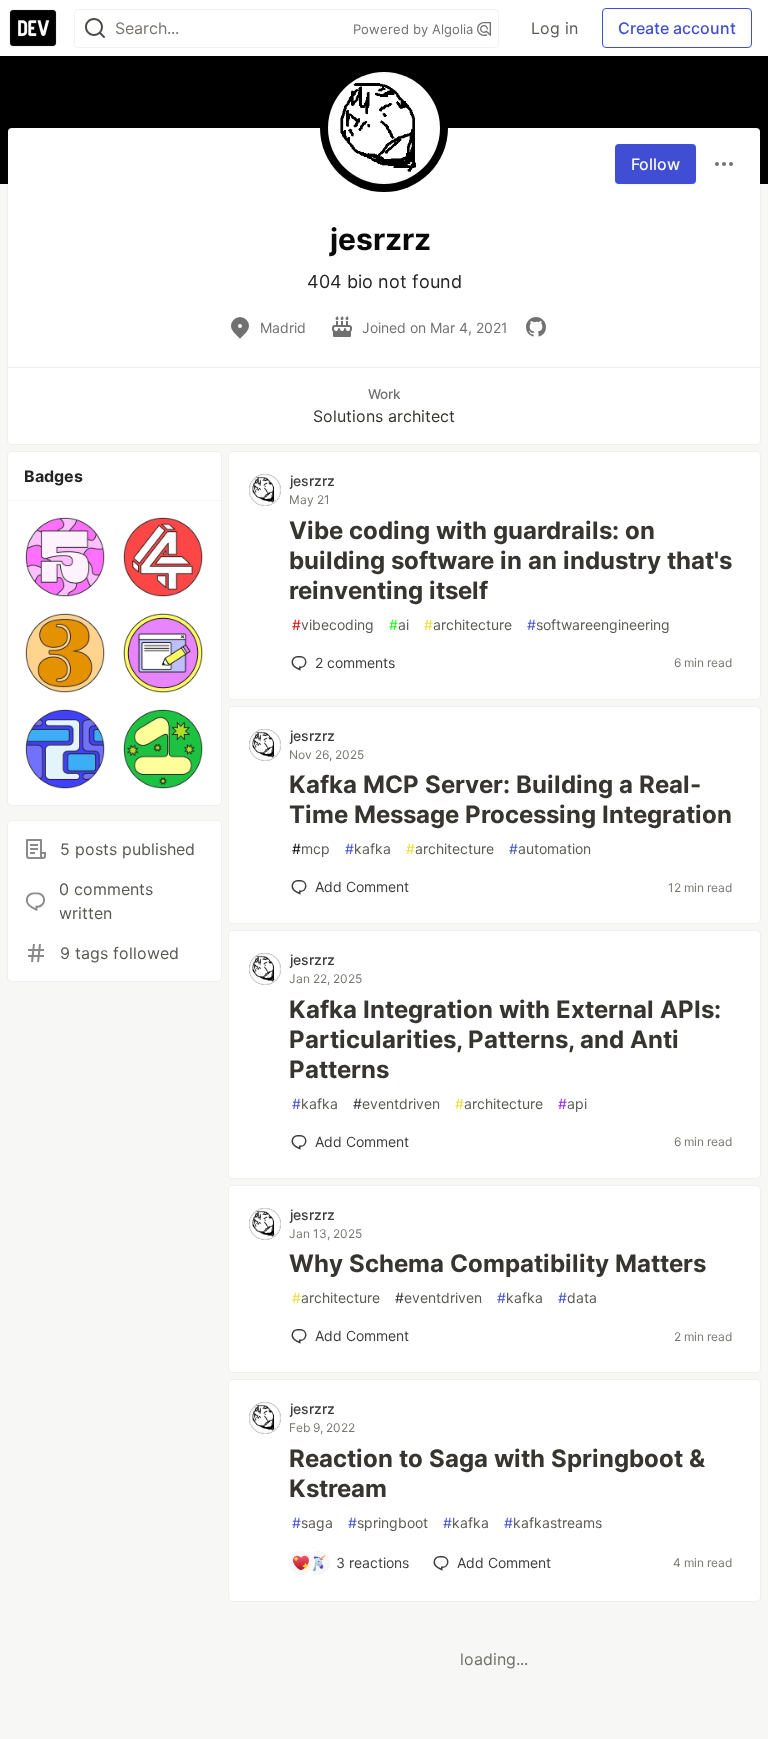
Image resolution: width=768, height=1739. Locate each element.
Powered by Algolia (415, 29)
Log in (554, 28)
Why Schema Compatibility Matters (497, 1263)
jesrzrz (312, 480)
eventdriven (396, 1103)
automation (550, 848)
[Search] (95, 28)
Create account (677, 28)
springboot (388, 1522)
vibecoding (333, 624)
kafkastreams (553, 1522)
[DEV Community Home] (33, 28)
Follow (655, 164)
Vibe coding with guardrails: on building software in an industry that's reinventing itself (510, 560)
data (577, 1297)
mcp (311, 848)
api (572, 1103)
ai (399, 624)
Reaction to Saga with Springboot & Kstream (497, 1473)
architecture (468, 624)
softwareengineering (598, 624)
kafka (368, 848)
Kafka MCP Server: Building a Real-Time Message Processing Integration (510, 799)
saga (312, 1522)
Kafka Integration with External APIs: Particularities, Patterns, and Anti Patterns (505, 1039)
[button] (65, 557)
